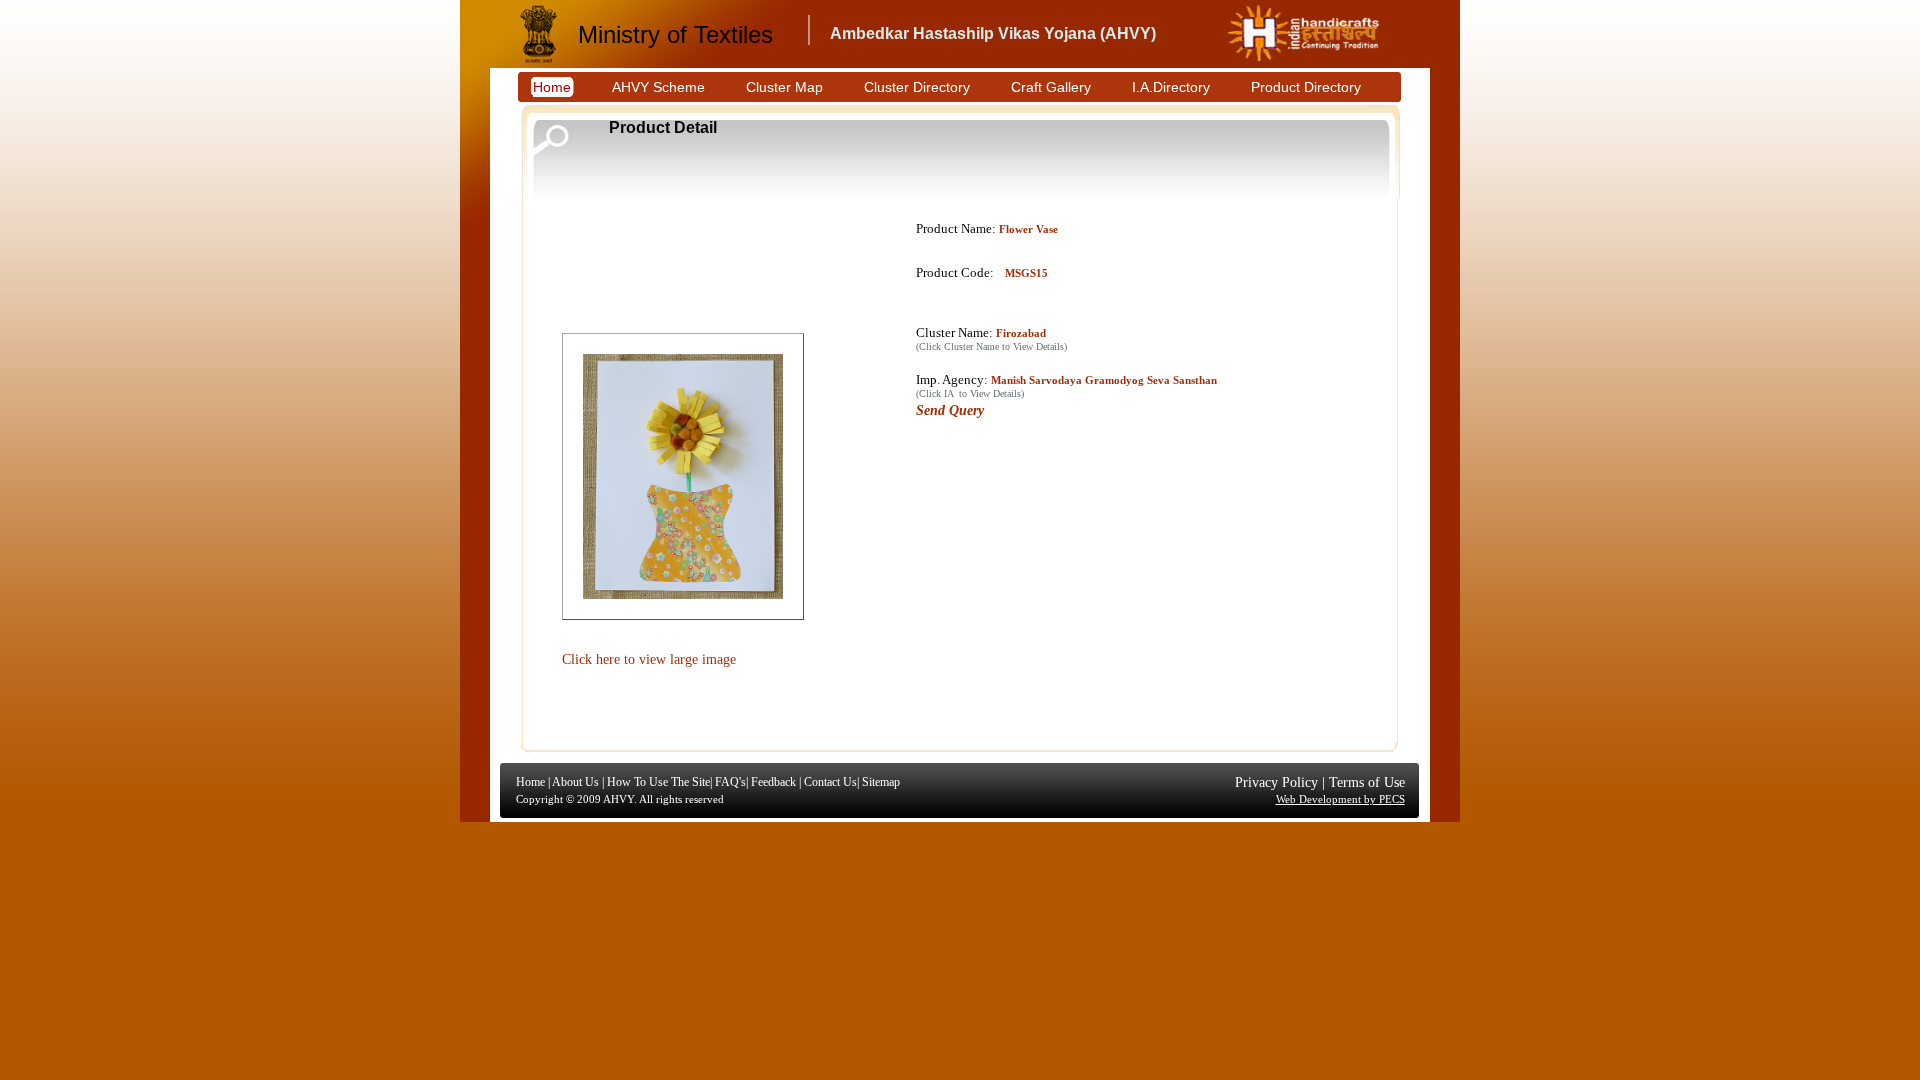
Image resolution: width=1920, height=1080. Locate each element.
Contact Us (830, 782)
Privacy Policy (1276, 782)
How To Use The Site (658, 782)
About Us (575, 782)
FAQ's (730, 782)
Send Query (950, 410)
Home (530, 782)
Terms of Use (1367, 782)
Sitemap (881, 782)
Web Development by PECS (1340, 799)
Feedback (773, 782)
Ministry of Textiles (675, 34)
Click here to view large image (649, 659)
